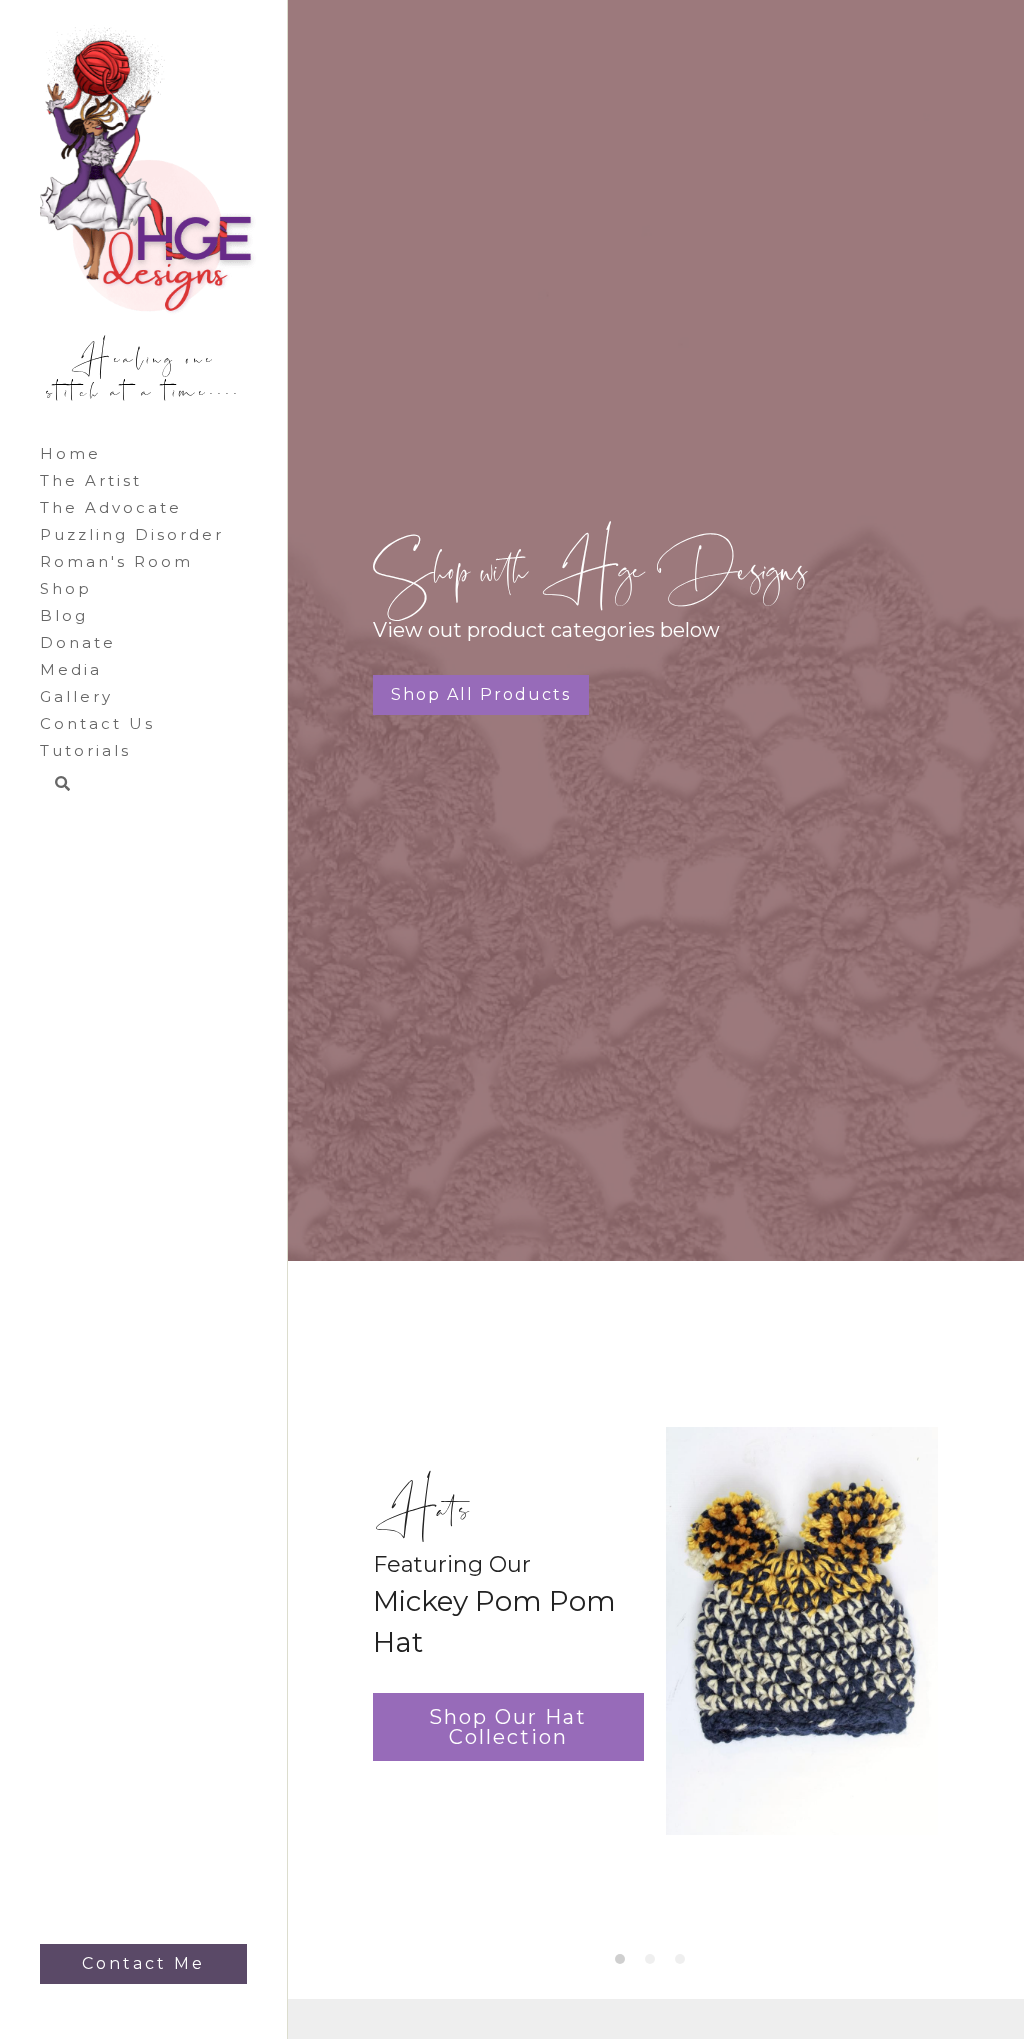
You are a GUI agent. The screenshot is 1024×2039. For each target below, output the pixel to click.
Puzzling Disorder (132, 534)
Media (71, 669)
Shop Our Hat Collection (508, 1727)
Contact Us (97, 723)
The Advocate (111, 507)
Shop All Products (481, 691)
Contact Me (143, 1963)
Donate (78, 642)
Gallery (76, 696)
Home (70, 453)
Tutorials (85, 750)
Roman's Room (116, 561)
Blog (64, 615)
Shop (66, 588)
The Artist (91, 480)
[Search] (55, 785)
